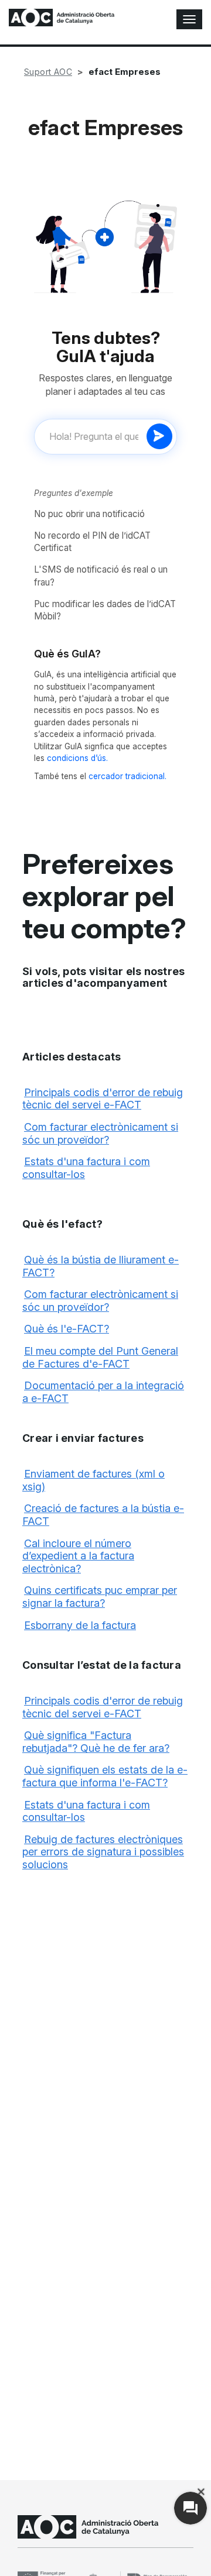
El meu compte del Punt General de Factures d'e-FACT (100, 1357)
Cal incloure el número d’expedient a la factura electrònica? (78, 1556)
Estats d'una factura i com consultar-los (86, 1811)
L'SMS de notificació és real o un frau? (101, 576)
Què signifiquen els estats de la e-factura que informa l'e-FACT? (105, 1776)
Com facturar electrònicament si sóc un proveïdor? (100, 1133)
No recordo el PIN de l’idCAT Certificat (92, 542)
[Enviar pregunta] (159, 436)
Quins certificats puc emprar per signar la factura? (100, 1597)
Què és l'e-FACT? (67, 1329)
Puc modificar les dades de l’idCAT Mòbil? (105, 610)
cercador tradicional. (127, 776)
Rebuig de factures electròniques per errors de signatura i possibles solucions (103, 1852)
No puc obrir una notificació (89, 514)
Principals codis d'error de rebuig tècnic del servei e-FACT (103, 1099)
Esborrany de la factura (80, 1625)
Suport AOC (48, 72)
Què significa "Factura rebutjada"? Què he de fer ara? (96, 1742)
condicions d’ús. (77, 758)
